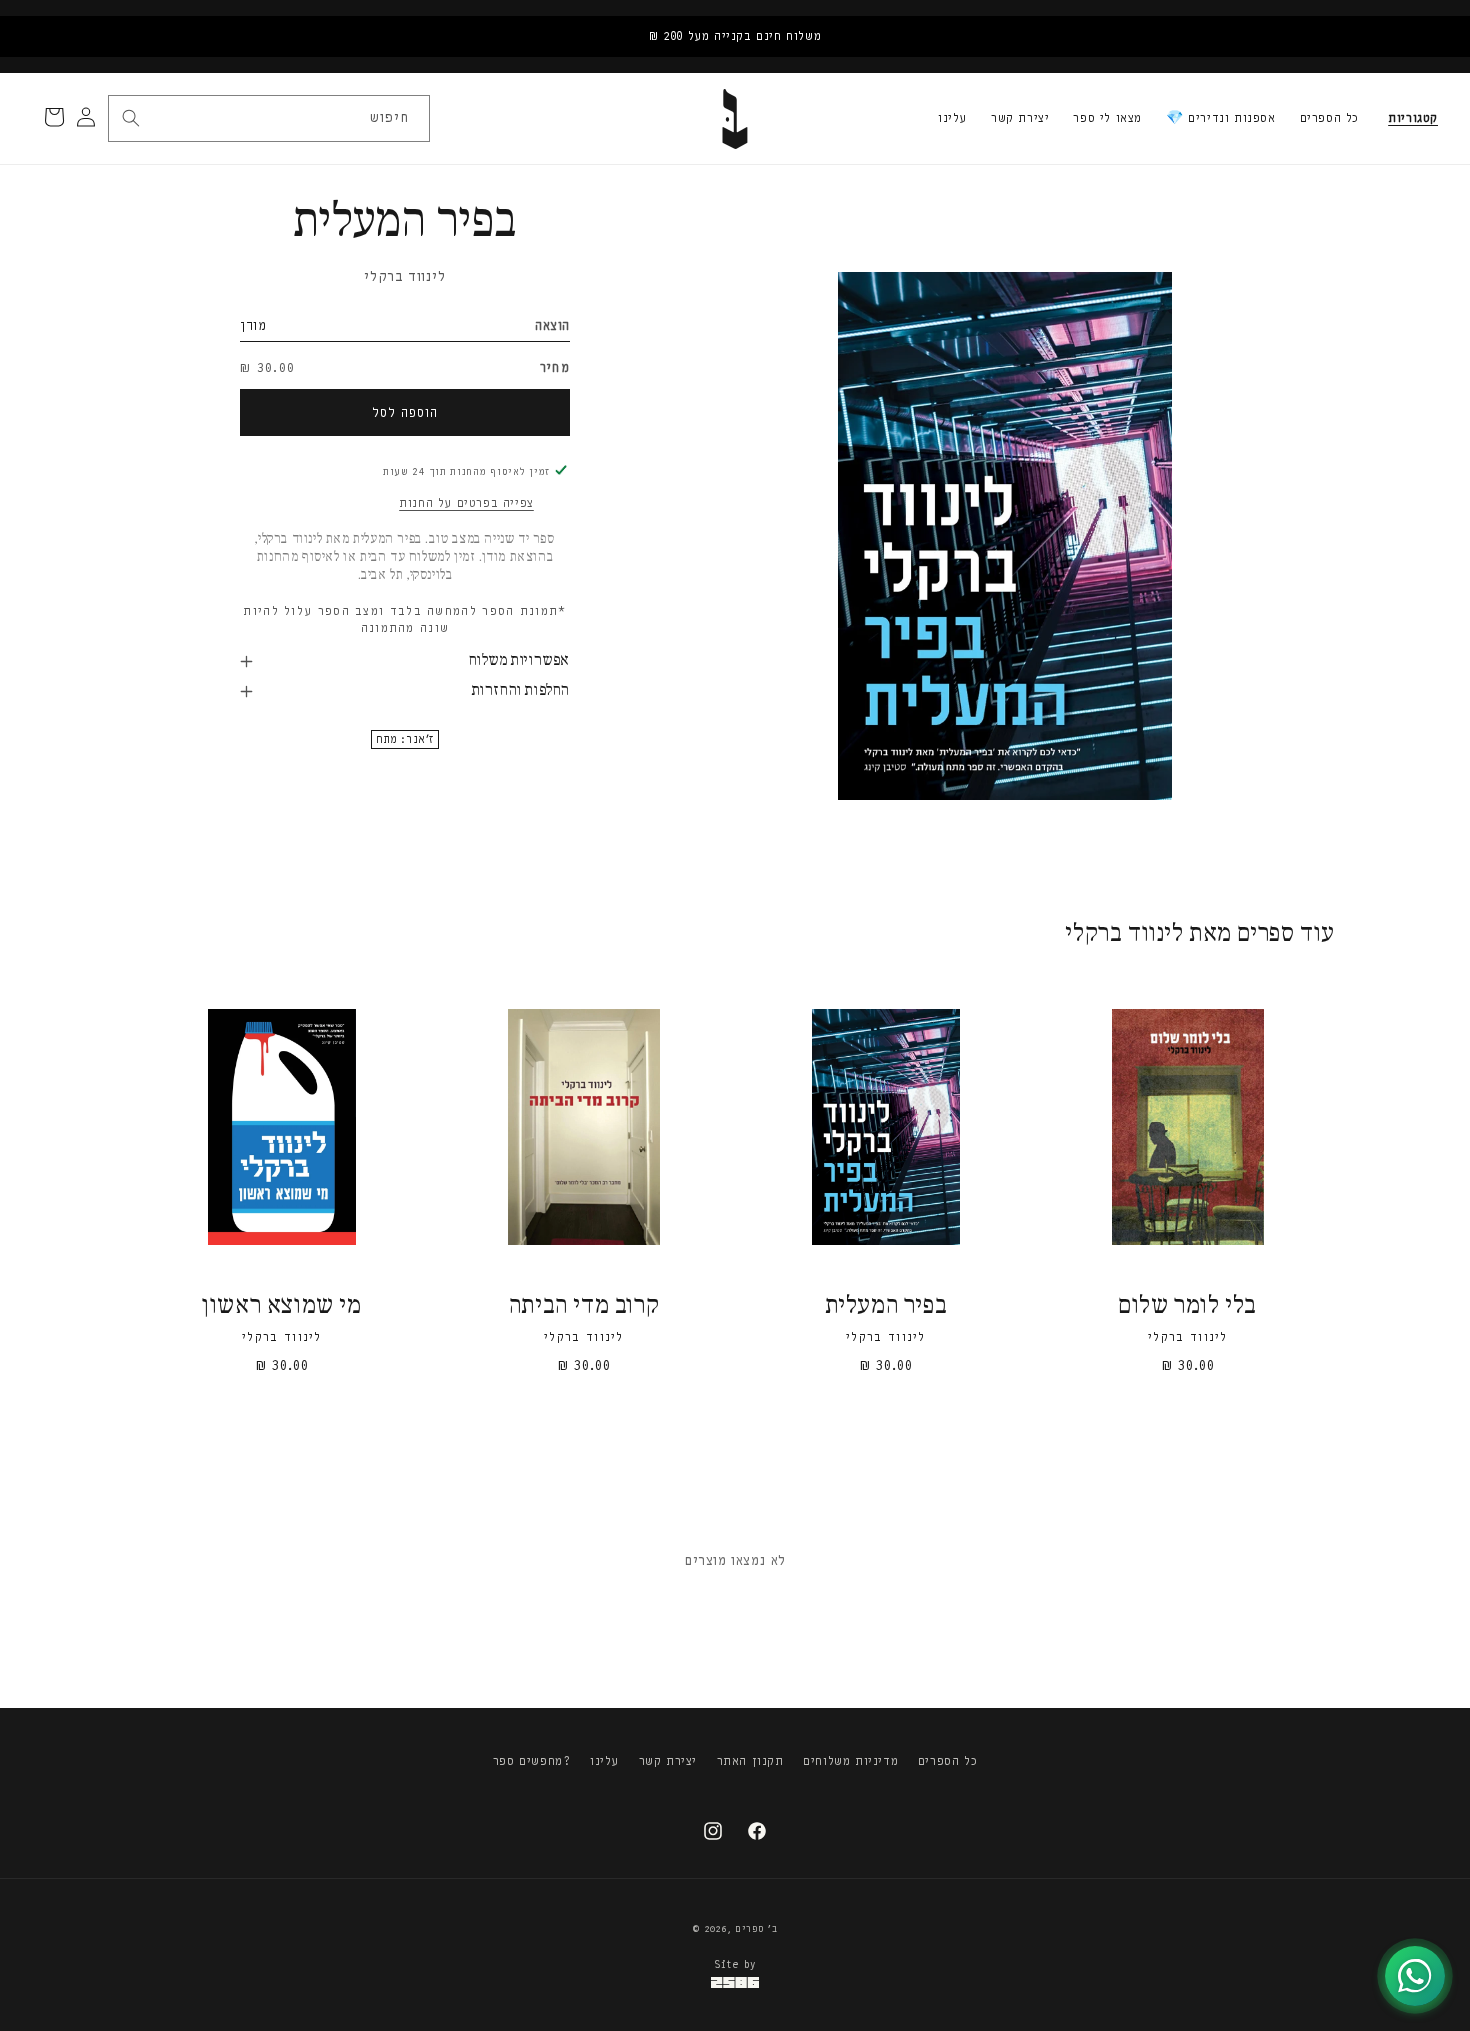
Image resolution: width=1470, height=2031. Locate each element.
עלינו (952, 118)
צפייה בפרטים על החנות (466, 503)
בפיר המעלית (886, 1306)
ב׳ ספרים (756, 1929)
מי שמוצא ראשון (281, 1306)
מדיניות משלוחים (850, 1761)
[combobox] (268, 118)
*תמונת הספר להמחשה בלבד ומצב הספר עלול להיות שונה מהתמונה (404, 619)
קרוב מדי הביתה (584, 1306)
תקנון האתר (750, 1761)
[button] (1413, 119)
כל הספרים (1329, 118)
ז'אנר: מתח (405, 739)
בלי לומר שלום (1188, 1306)
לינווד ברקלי (404, 276)
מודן (253, 325)
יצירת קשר (1020, 118)
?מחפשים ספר (532, 1761)
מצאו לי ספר (1107, 118)
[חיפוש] (131, 118)
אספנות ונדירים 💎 (1221, 118)
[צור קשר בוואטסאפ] (1415, 1976)
